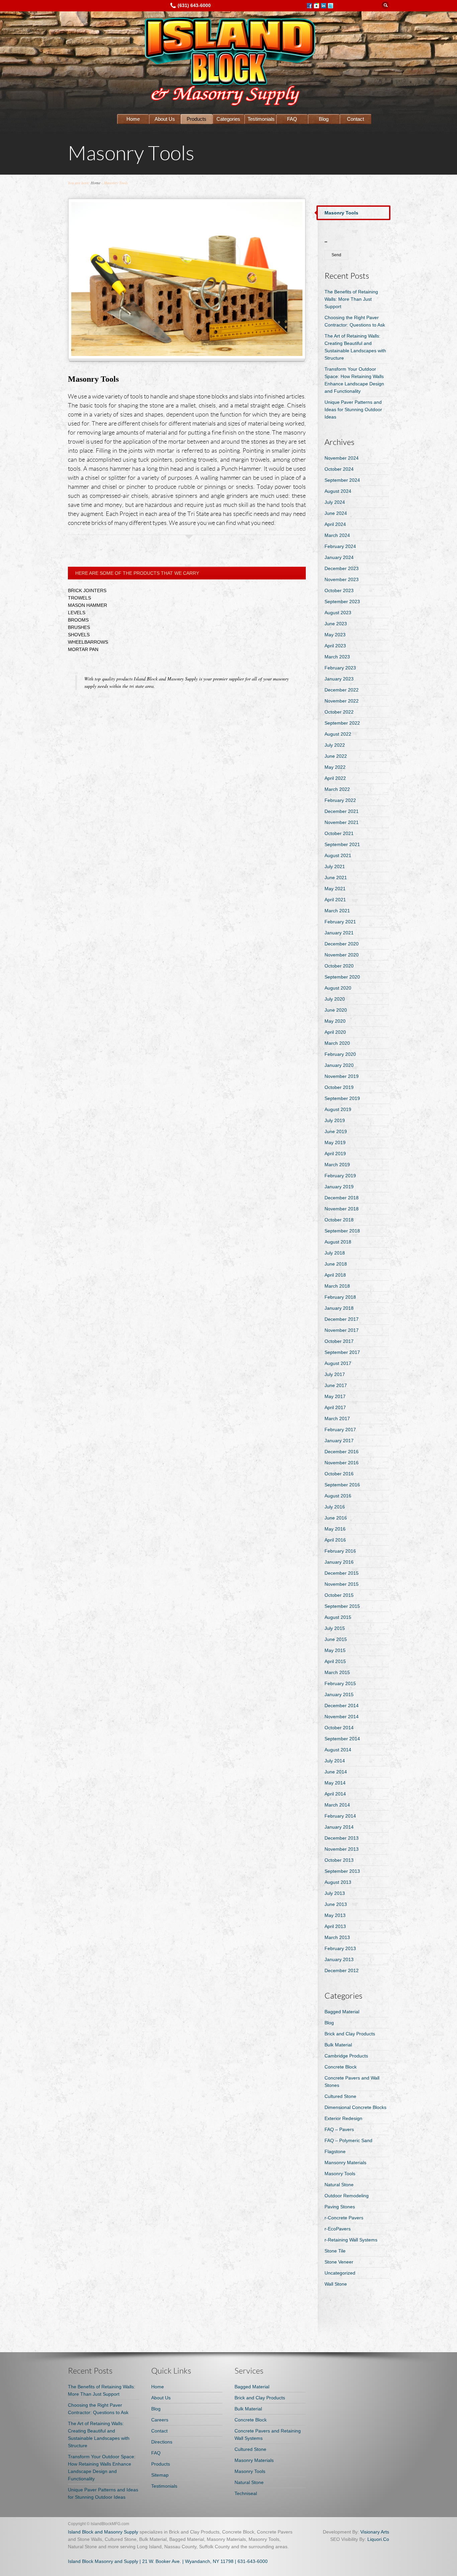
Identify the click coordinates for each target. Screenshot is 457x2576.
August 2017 (338, 1363)
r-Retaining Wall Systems (351, 2240)
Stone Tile (335, 2251)
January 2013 (339, 1959)
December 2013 (342, 1838)
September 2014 (342, 1739)
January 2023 (339, 679)
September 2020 (342, 977)
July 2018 (335, 1253)
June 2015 (336, 1639)
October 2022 (339, 712)
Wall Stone (336, 2284)
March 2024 (337, 535)
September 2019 (342, 1098)
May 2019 (335, 1142)
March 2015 (337, 1672)
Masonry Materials (254, 2460)
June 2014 (336, 1772)
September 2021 (342, 844)
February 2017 (340, 1430)
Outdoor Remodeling (347, 2196)
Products (197, 119)
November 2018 (342, 1209)
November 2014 (342, 1717)
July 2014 (335, 1761)
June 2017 (336, 1385)
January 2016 (339, 1562)
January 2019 (339, 1187)
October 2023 (339, 590)
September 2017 (342, 1352)
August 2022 (338, 734)
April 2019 (335, 1154)
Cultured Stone (340, 2096)
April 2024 (335, 524)
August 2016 (338, 1496)
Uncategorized (340, 2273)
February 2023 (340, 668)
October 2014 (339, 1728)
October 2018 (339, 1220)
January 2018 (339, 1308)
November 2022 (342, 701)
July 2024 (335, 502)
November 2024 (342, 458)
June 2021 (336, 878)
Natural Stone (339, 2185)
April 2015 (335, 1661)
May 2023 (335, 635)
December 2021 (342, 811)
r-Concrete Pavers (344, 2218)
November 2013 (342, 1849)
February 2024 (340, 546)
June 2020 (336, 1010)
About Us (165, 119)
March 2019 (337, 1165)
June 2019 (336, 1131)
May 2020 (335, 1021)
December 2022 (342, 690)
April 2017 (335, 1407)
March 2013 (337, 1937)
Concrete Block (341, 2067)
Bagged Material (342, 2012)
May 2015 (335, 1650)
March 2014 (337, 1805)
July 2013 (335, 1893)
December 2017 (342, 1319)
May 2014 (335, 1783)
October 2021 (339, 833)
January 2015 (339, 1694)
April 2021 (335, 900)
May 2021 (335, 889)
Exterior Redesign (343, 2118)
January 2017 (339, 1441)
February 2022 (340, 800)
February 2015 (340, 1683)
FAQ (292, 119)
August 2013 (338, 1882)
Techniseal (246, 2493)
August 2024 (338, 491)
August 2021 (338, 855)
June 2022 (336, 756)
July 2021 (335, 866)
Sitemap (160, 2475)
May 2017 (335, 1396)
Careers (160, 2420)
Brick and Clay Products (350, 2034)
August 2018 (338, 1242)
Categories (228, 119)
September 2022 (342, 723)
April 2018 (335, 1275)
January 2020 (339, 1065)
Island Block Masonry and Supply (103, 2561)
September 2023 (342, 602)
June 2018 (336, 1264)
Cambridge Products (346, 2056)
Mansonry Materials (345, 2163)
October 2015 (339, 1595)
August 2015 (338, 1617)
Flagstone (335, 2151)
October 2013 (339, 1860)
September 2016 (342, 1485)
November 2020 (342, 955)
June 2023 (336, 624)
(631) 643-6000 (194, 5)
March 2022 (337, 789)
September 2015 (342, 1606)
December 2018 (342, 1198)
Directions (162, 2442)
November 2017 (342, 1330)
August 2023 (338, 613)
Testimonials (261, 119)
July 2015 (335, 1628)
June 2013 (336, 1904)
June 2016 (336, 1518)
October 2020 (339, 966)
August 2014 (338, 1750)
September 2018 (342, 1231)
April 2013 (335, 1926)
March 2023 (337, 657)
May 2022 (335, 767)
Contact (355, 119)
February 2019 (340, 1176)
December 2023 (342, 568)
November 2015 (342, 1584)
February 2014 (340, 1816)
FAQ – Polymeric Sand (348, 2140)
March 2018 (337, 1286)
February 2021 (340, 922)
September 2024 (342, 480)
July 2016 (335, 1507)
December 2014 (342, 1706)
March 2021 (337, 911)
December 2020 (342, 944)
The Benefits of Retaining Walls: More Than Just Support (351, 299)
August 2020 (338, 988)
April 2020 (335, 1032)
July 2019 (335, 1120)
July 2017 (335, 1374)
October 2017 (339, 1341)
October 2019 (339, 1087)
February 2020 (340, 1054)
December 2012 (342, 1970)
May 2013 (335, 1915)
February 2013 (340, 1948)
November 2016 (342, 1463)
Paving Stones (340, 2207)
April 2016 (335, 1540)
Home (133, 119)
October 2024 (339, 469)
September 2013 (342, 1871)
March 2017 (337, 1418)
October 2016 (339, 1474)
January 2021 (339, 933)
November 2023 (342, 579)
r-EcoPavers (338, 2229)
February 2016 (340, 1551)
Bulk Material (338, 2045)
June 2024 (336, 513)
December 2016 (342, 1452)
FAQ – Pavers (339, 2129)
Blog (324, 119)
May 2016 (335, 1529)
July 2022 (335, 745)
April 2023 (335, 646)
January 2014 (339, 1827)
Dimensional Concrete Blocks (355, 2107)
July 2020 (335, 999)
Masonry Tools (340, 2174)
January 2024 (339, 557)
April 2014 (335, 1794)
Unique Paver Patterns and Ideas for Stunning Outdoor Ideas (353, 409)
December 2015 (342, 1573)
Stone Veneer (339, 2262)
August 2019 (338, 1109)
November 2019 (342, 1076)
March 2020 (337, 1043)
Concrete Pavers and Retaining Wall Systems (268, 2434)
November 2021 (342, 822)
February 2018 (340, 1297)
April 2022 (335, 778)
